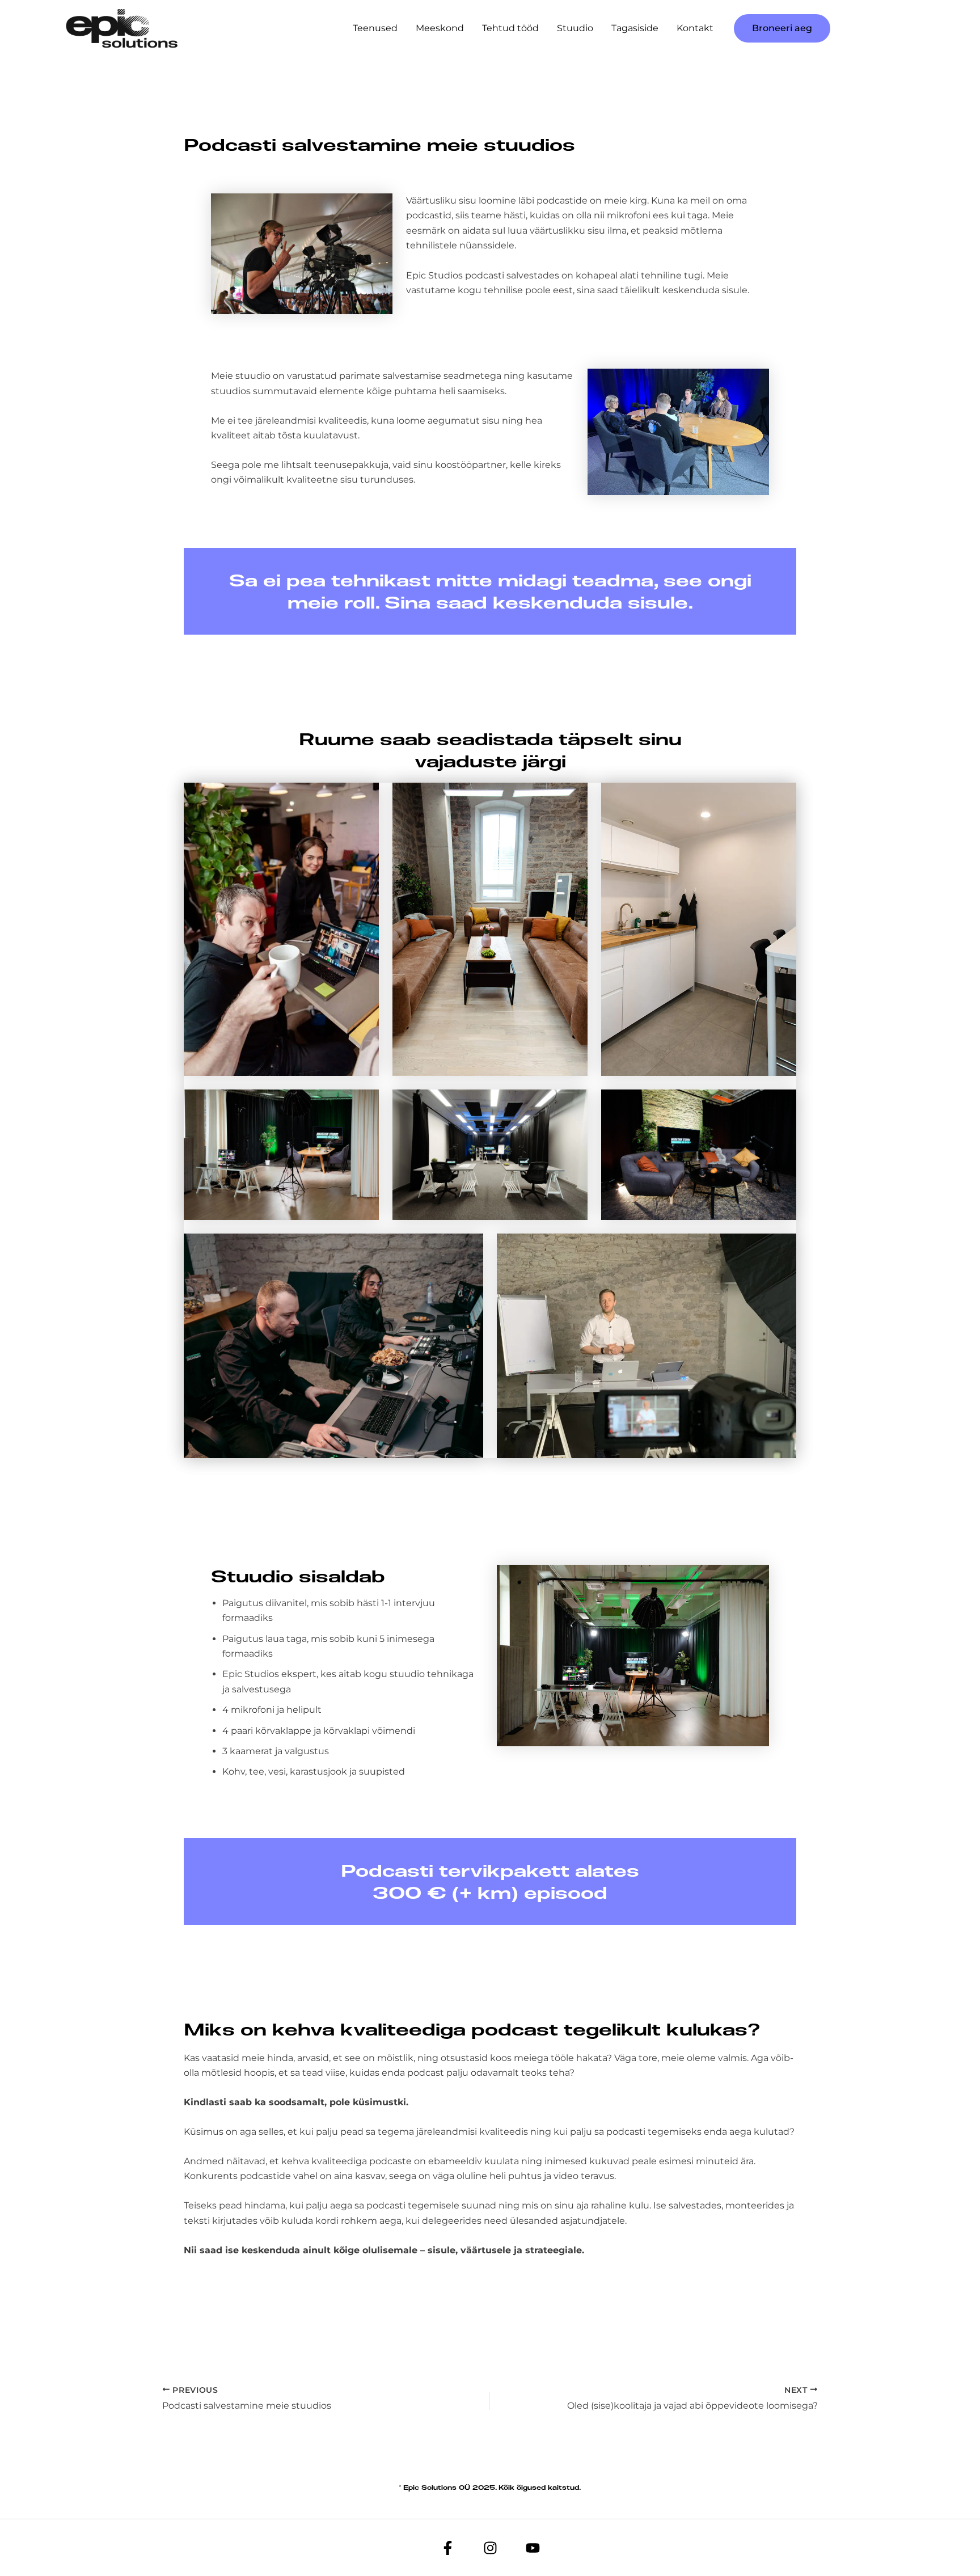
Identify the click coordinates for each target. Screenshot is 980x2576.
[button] (782, 28)
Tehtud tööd (510, 28)
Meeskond (440, 28)
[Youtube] (533, 2548)
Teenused (375, 28)
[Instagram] (490, 2548)
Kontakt (695, 28)
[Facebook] (448, 2548)
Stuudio (575, 28)
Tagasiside (635, 28)
